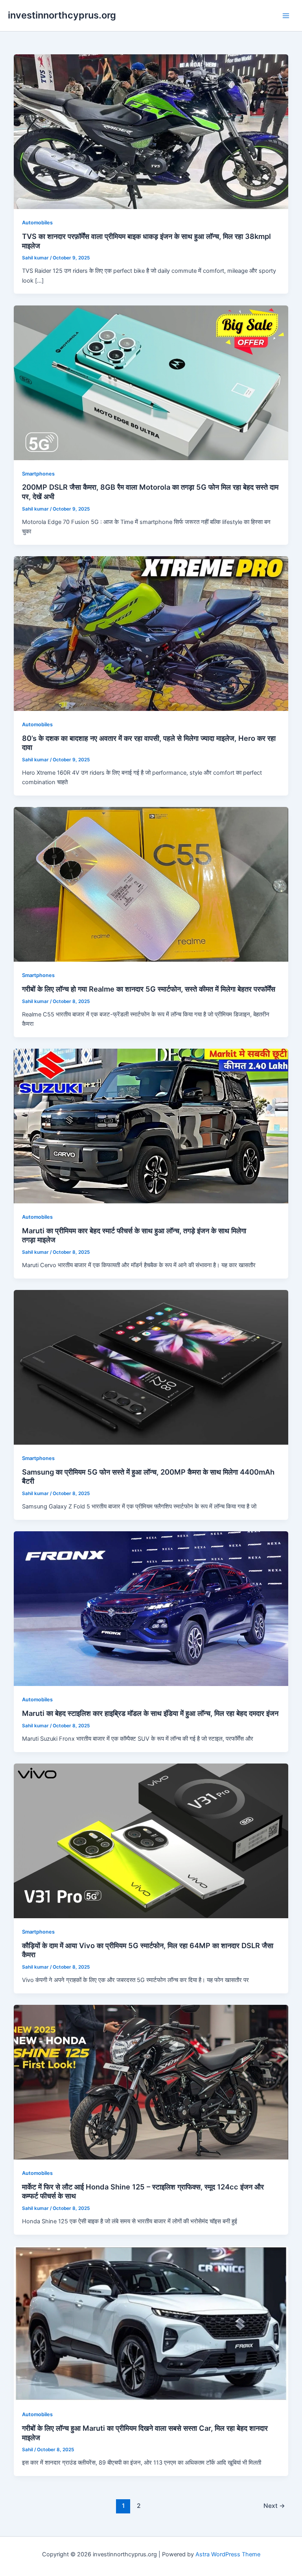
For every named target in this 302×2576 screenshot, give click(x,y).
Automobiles (37, 223)
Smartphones (38, 474)
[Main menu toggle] (286, 16)
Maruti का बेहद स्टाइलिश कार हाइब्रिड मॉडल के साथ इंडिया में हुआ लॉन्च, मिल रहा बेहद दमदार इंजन (150, 1713)
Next (274, 2506)
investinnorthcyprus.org (62, 15)
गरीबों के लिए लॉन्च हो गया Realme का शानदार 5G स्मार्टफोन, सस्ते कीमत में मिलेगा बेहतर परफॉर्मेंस (149, 989)
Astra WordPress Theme (228, 2554)
